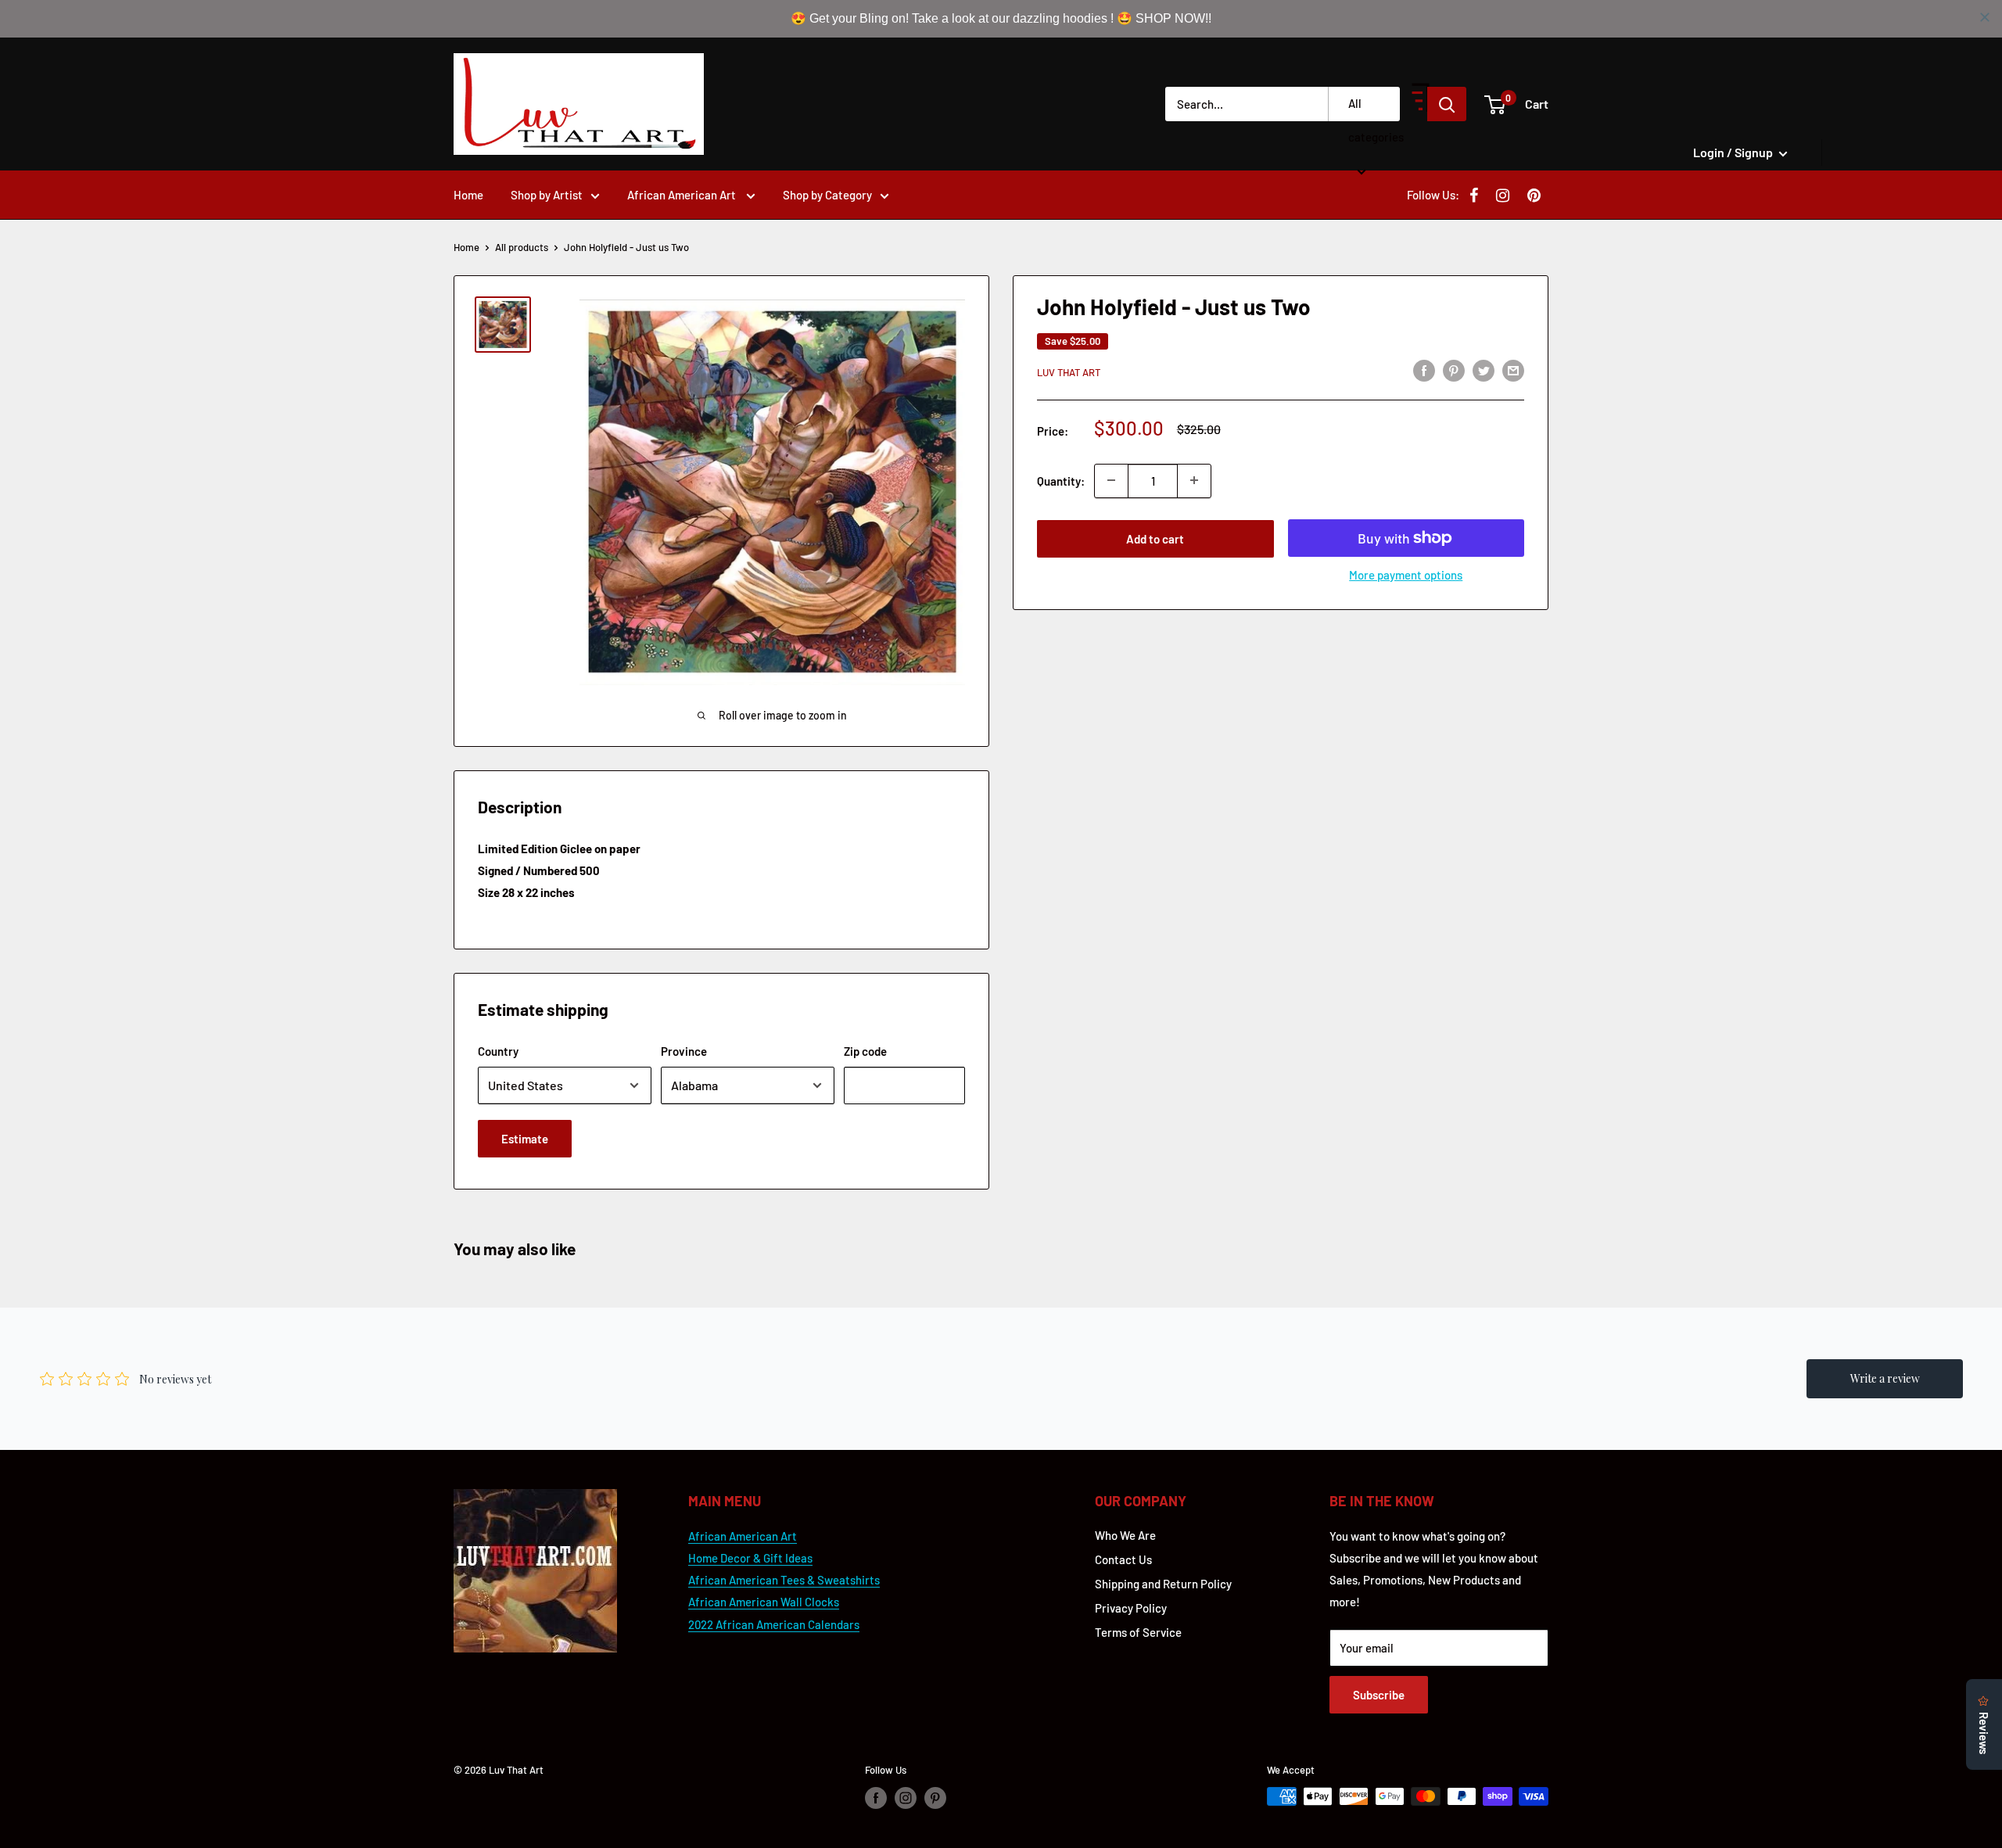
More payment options (1406, 574)
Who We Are (1125, 1535)
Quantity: (1061, 480)
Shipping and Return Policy (1163, 1584)
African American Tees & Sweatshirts (784, 1580)
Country (498, 1051)
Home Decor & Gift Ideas (750, 1558)
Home (468, 195)
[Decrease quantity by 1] (1111, 480)
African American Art (683, 195)
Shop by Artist (547, 195)
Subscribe (1379, 1695)
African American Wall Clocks (764, 1602)
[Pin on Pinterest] (1454, 370)
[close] (1985, 17)
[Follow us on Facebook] (876, 1798)
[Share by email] (1513, 370)
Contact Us (1123, 1559)
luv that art (1069, 372)
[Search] (1447, 104)
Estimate (525, 1139)
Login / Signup (1734, 152)
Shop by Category (827, 195)
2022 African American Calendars (774, 1624)
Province (684, 1051)
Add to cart (1155, 538)
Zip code (865, 1051)
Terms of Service (1138, 1632)
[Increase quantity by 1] (1194, 480)
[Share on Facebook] (1424, 370)
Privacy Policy (1131, 1608)
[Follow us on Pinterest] (935, 1798)
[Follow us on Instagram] (906, 1798)
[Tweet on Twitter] (1484, 370)
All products (522, 247)
